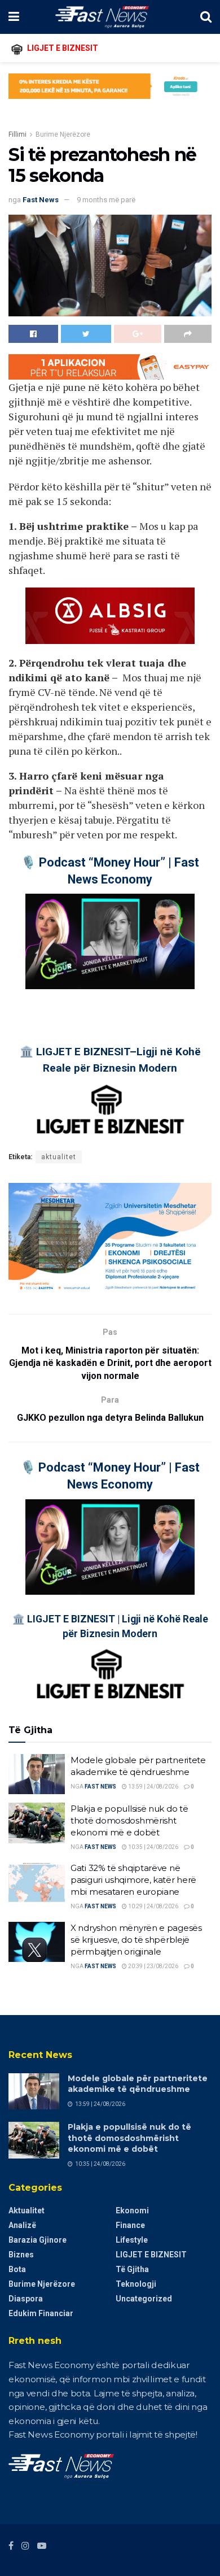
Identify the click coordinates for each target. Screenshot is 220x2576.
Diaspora (26, 2299)
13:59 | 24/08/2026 (153, 1787)
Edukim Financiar (41, 2313)
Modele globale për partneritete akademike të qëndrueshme (138, 2084)
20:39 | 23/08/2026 (153, 1966)
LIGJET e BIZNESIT (151, 2255)
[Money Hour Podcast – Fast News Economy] (110, 941)
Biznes (21, 2255)
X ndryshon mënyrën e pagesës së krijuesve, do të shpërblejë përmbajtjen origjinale (136, 1940)
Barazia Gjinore (38, 2240)
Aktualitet (27, 2211)
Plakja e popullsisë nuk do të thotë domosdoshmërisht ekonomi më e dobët (129, 1820)
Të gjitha (132, 2269)
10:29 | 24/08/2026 (153, 1906)
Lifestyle (132, 2240)
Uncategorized (144, 2299)
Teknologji (136, 2284)
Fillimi (17, 134)
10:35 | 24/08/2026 (153, 1847)
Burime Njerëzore (63, 134)
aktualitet (59, 1157)
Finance (130, 2225)
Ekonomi (132, 2211)
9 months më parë (106, 200)
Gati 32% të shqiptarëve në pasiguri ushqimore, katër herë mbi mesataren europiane (133, 1880)
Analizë (22, 2225)
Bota (17, 2269)
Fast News (41, 200)
